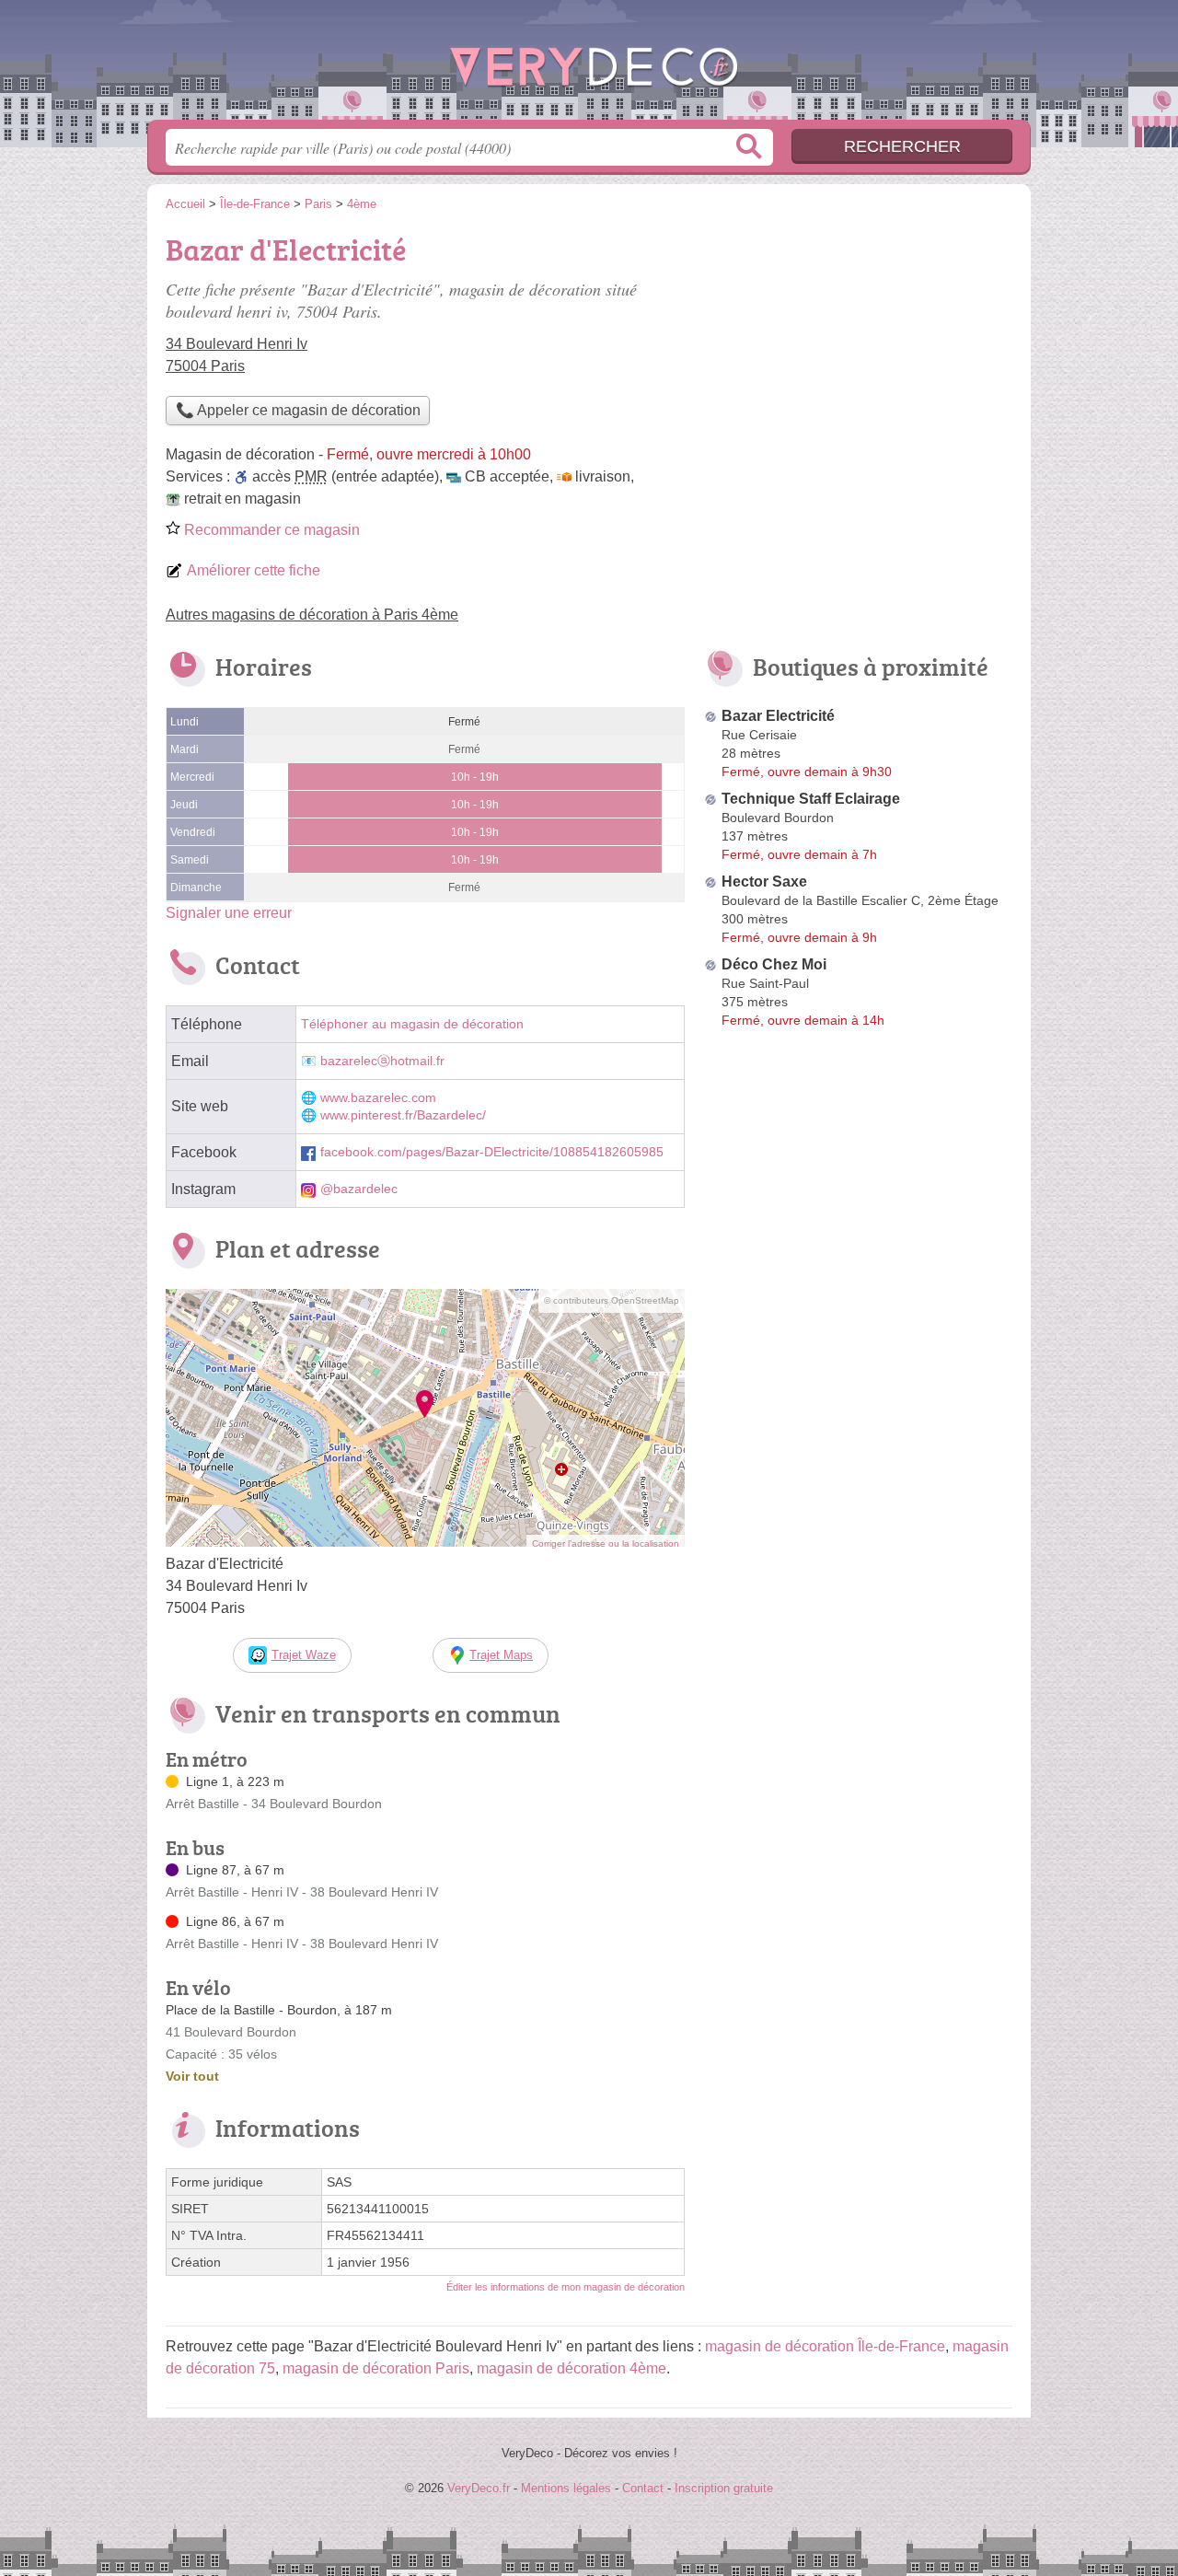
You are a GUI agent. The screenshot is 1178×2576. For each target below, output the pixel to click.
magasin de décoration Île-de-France (825, 2346)
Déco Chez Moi (774, 964)
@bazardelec (359, 1189)
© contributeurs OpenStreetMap (612, 1300)
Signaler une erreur (229, 913)
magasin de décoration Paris (376, 2368)
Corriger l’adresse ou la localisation (606, 1543)
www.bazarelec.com (378, 1098)
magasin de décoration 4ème (572, 2368)
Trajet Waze (304, 1655)
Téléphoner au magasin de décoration (412, 1024)
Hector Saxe (764, 882)
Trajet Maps (501, 1655)
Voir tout (192, 2076)
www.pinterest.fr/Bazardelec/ (403, 1115)
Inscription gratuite (724, 2488)
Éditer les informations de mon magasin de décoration (566, 2287)
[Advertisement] (858, 355)
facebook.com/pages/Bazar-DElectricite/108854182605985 (492, 1152)
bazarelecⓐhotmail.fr (382, 1061)
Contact (643, 2488)
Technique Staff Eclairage (811, 799)
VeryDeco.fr (589, 65)
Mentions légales (566, 2488)
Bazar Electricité (778, 716)
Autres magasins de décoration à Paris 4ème (312, 615)
